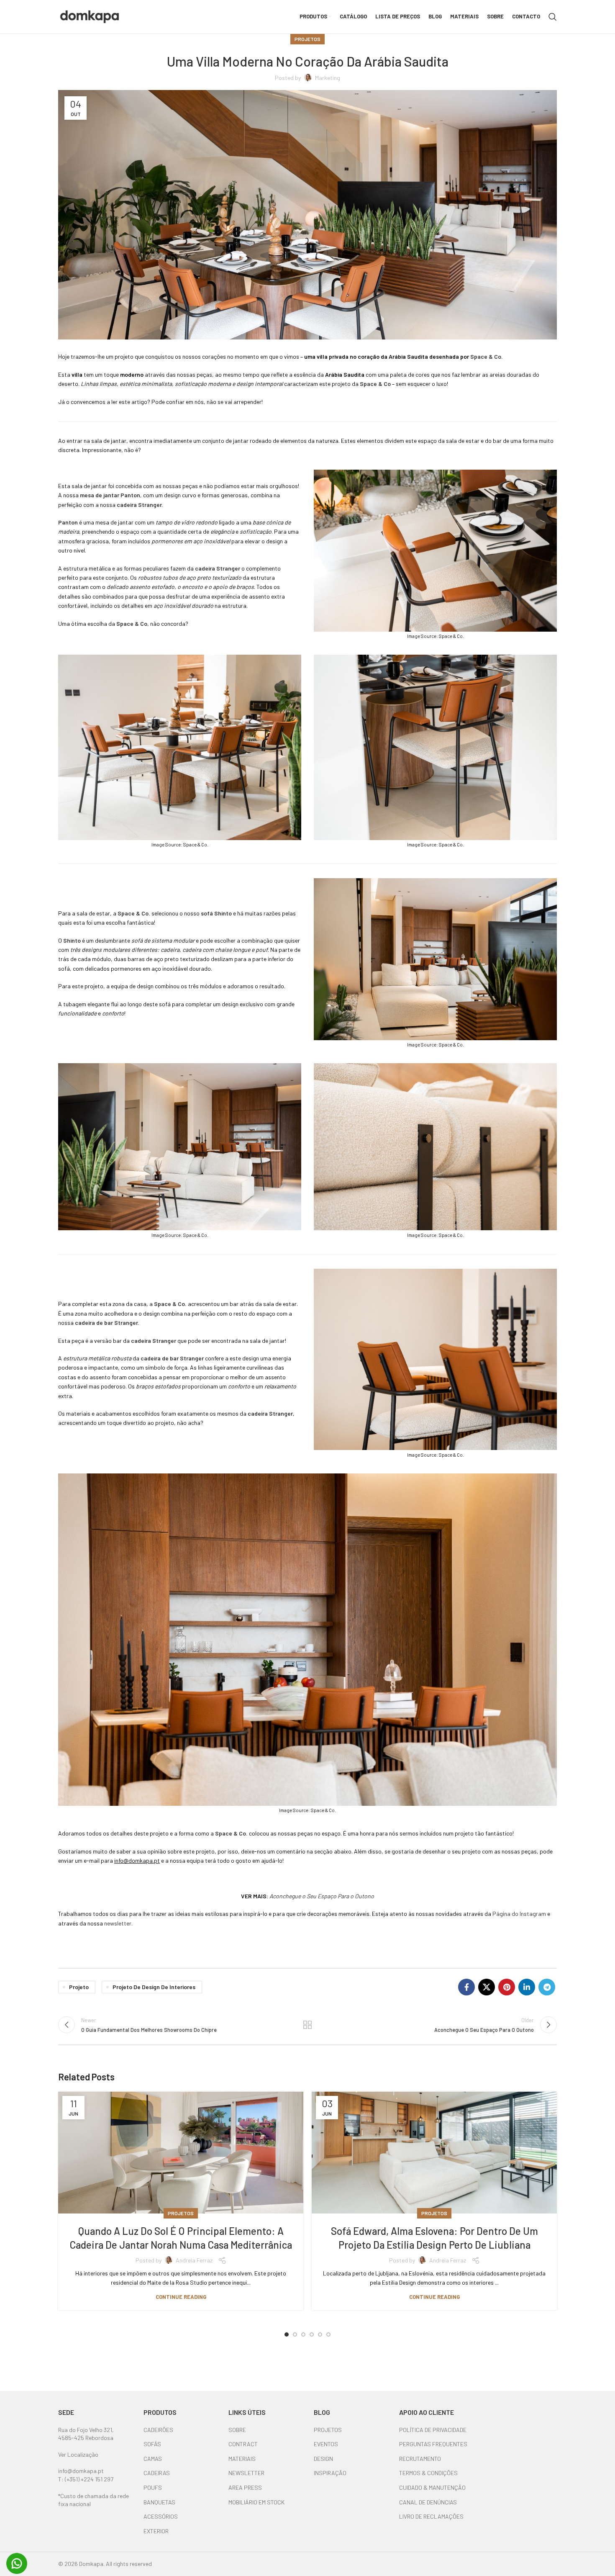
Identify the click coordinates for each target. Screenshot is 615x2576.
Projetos (307, 39)
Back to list (308, 2025)
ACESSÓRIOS (161, 2516)
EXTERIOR (156, 2531)
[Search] (553, 17)
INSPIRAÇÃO (330, 2473)
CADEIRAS (157, 2473)
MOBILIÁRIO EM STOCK (256, 2502)
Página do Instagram (519, 1914)
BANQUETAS (159, 2502)
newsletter (118, 1923)
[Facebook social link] (466, 1987)
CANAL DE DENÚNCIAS (428, 2502)
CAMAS (153, 2459)
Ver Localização (78, 2454)
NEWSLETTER (246, 2473)
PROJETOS (328, 2430)
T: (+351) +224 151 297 (86, 2479)
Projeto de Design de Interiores (154, 1987)
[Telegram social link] (547, 1987)
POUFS (153, 2487)
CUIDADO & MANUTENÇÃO (432, 2487)
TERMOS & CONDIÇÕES (428, 2473)
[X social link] (487, 1987)
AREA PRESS (245, 2487)
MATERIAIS (242, 2459)
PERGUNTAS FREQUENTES (433, 2444)
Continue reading (181, 2297)
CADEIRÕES (158, 2430)
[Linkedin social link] (527, 1987)
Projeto (79, 1987)
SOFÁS (152, 2444)
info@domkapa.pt (81, 2471)
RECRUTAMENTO (420, 2459)
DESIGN (323, 2459)
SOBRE (237, 2430)
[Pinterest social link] (507, 1987)
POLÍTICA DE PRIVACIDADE (433, 2430)
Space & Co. (487, 356)
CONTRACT (243, 2444)
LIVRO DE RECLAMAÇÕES (431, 2516)
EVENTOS (326, 2444)
